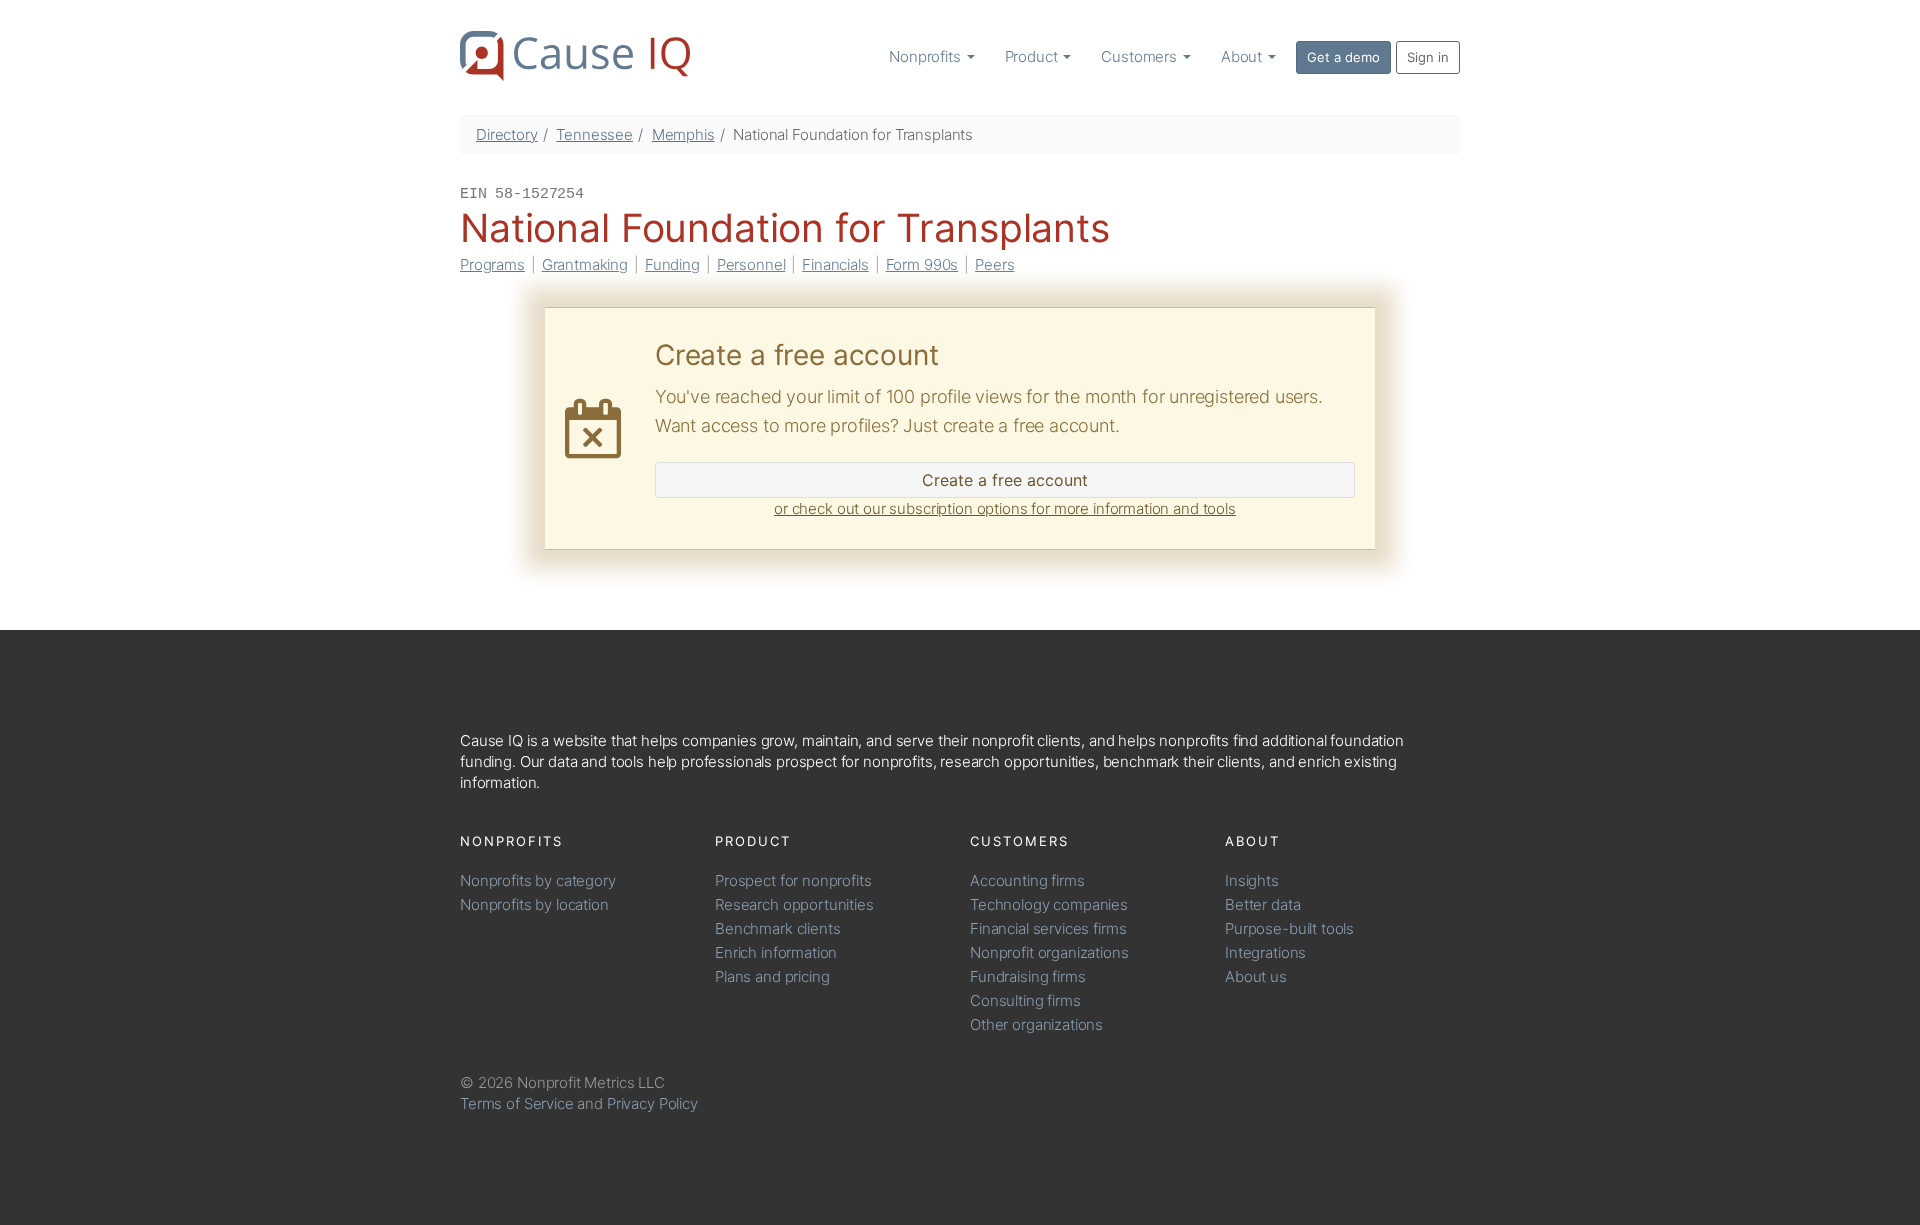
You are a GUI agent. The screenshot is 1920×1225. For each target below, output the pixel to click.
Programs (492, 264)
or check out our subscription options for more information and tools (1005, 508)
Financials (835, 264)
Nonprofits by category (538, 880)
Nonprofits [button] (926, 56)
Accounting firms (1027, 880)
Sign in (1428, 57)
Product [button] (1033, 56)
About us (1256, 976)
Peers (994, 264)
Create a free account (1005, 480)
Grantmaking (585, 264)
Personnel (751, 264)
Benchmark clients (777, 928)
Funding (672, 264)
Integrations (1265, 952)
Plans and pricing (772, 976)
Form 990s (922, 264)
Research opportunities (794, 904)
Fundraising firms (1027, 976)
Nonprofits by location (534, 904)
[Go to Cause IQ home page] (575, 56)
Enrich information (776, 952)
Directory (507, 134)
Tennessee (594, 134)
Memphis (683, 134)
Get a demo (1343, 57)
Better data (1262, 904)
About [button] (1243, 56)
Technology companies (1049, 904)
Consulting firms (1025, 1000)
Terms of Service (517, 1103)
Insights (1252, 880)
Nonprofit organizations (1049, 952)
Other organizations (1036, 1024)
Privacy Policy (652, 1103)
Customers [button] (1141, 56)
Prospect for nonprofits (793, 880)
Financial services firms (1048, 928)
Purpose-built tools (1289, 928)
